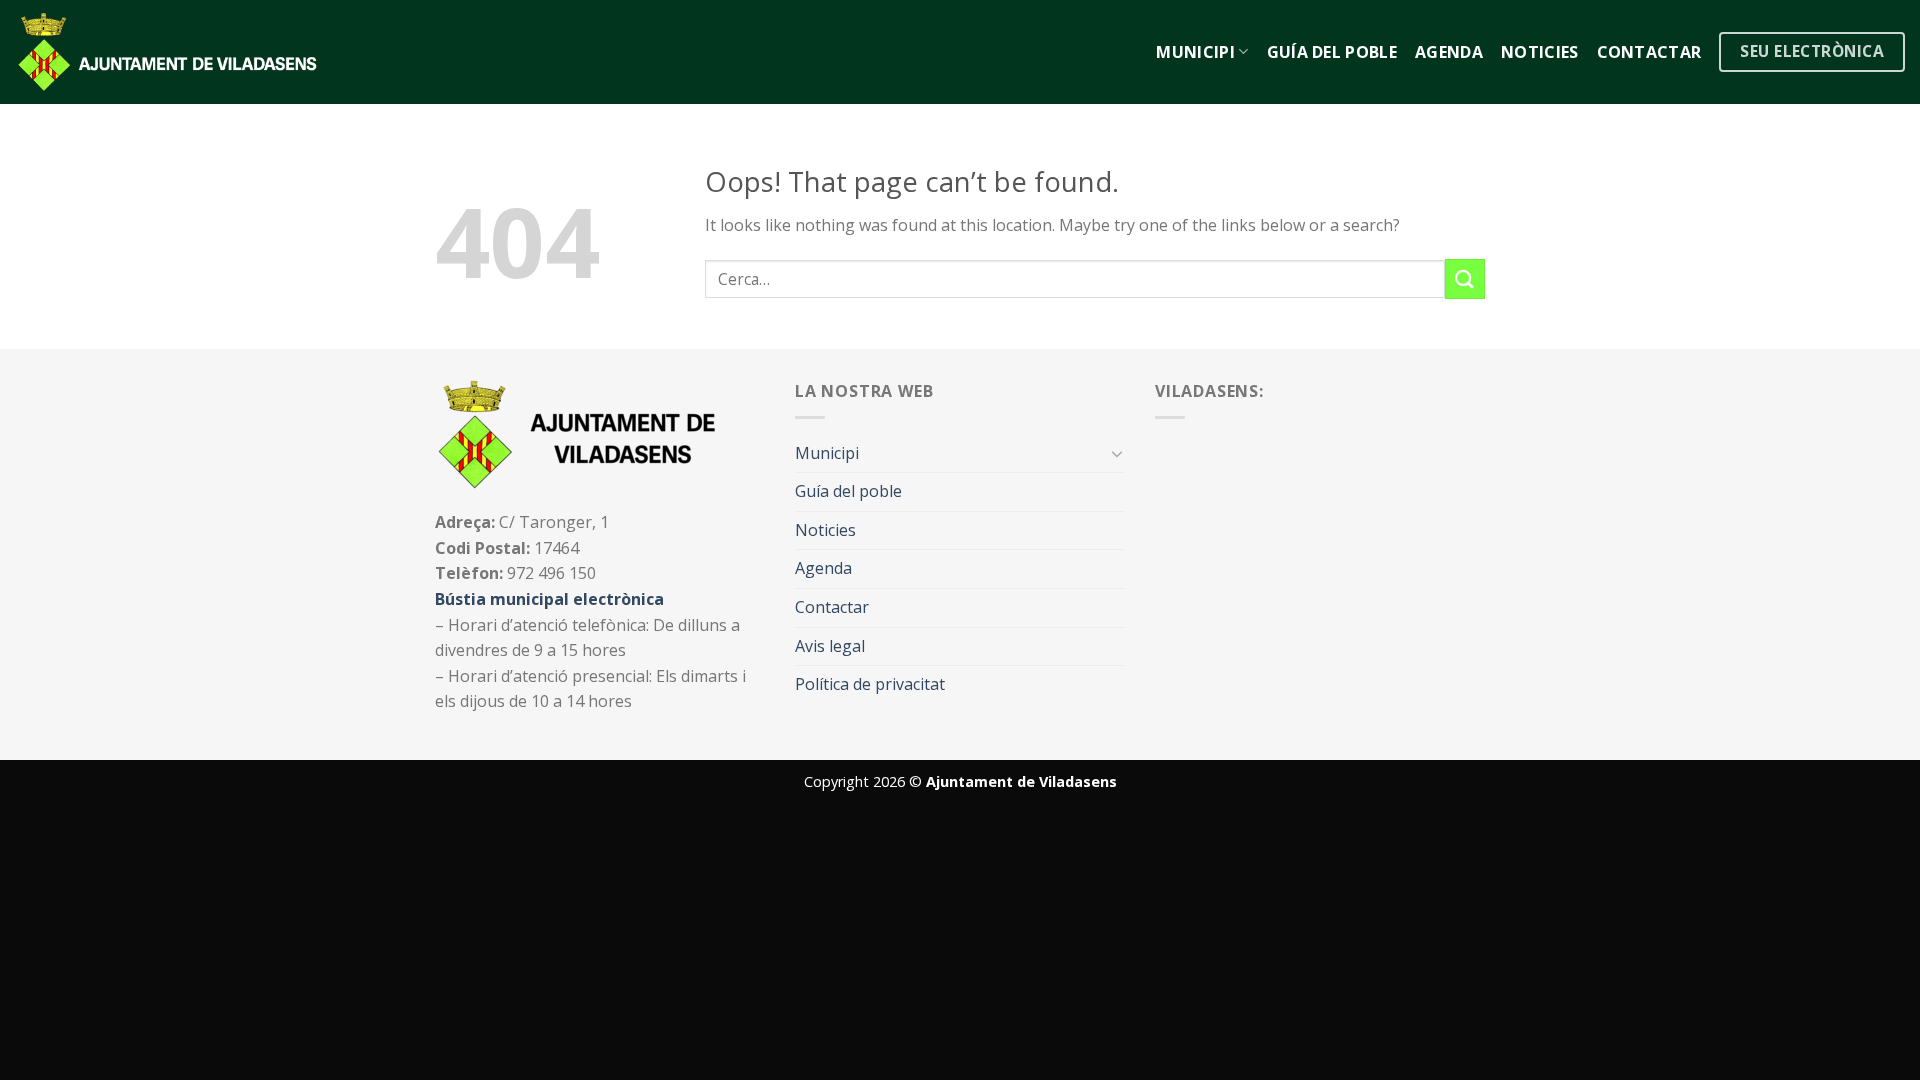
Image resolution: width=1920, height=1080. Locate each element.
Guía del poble (1332, 52)
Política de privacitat (870, 684)
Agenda (1449, 52)
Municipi (1195, 52)
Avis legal (830, 646)
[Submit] (1465, 278)
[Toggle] (1117, 453)
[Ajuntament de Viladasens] (172, 52)
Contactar (1649, 52)
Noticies (1540, 52)
